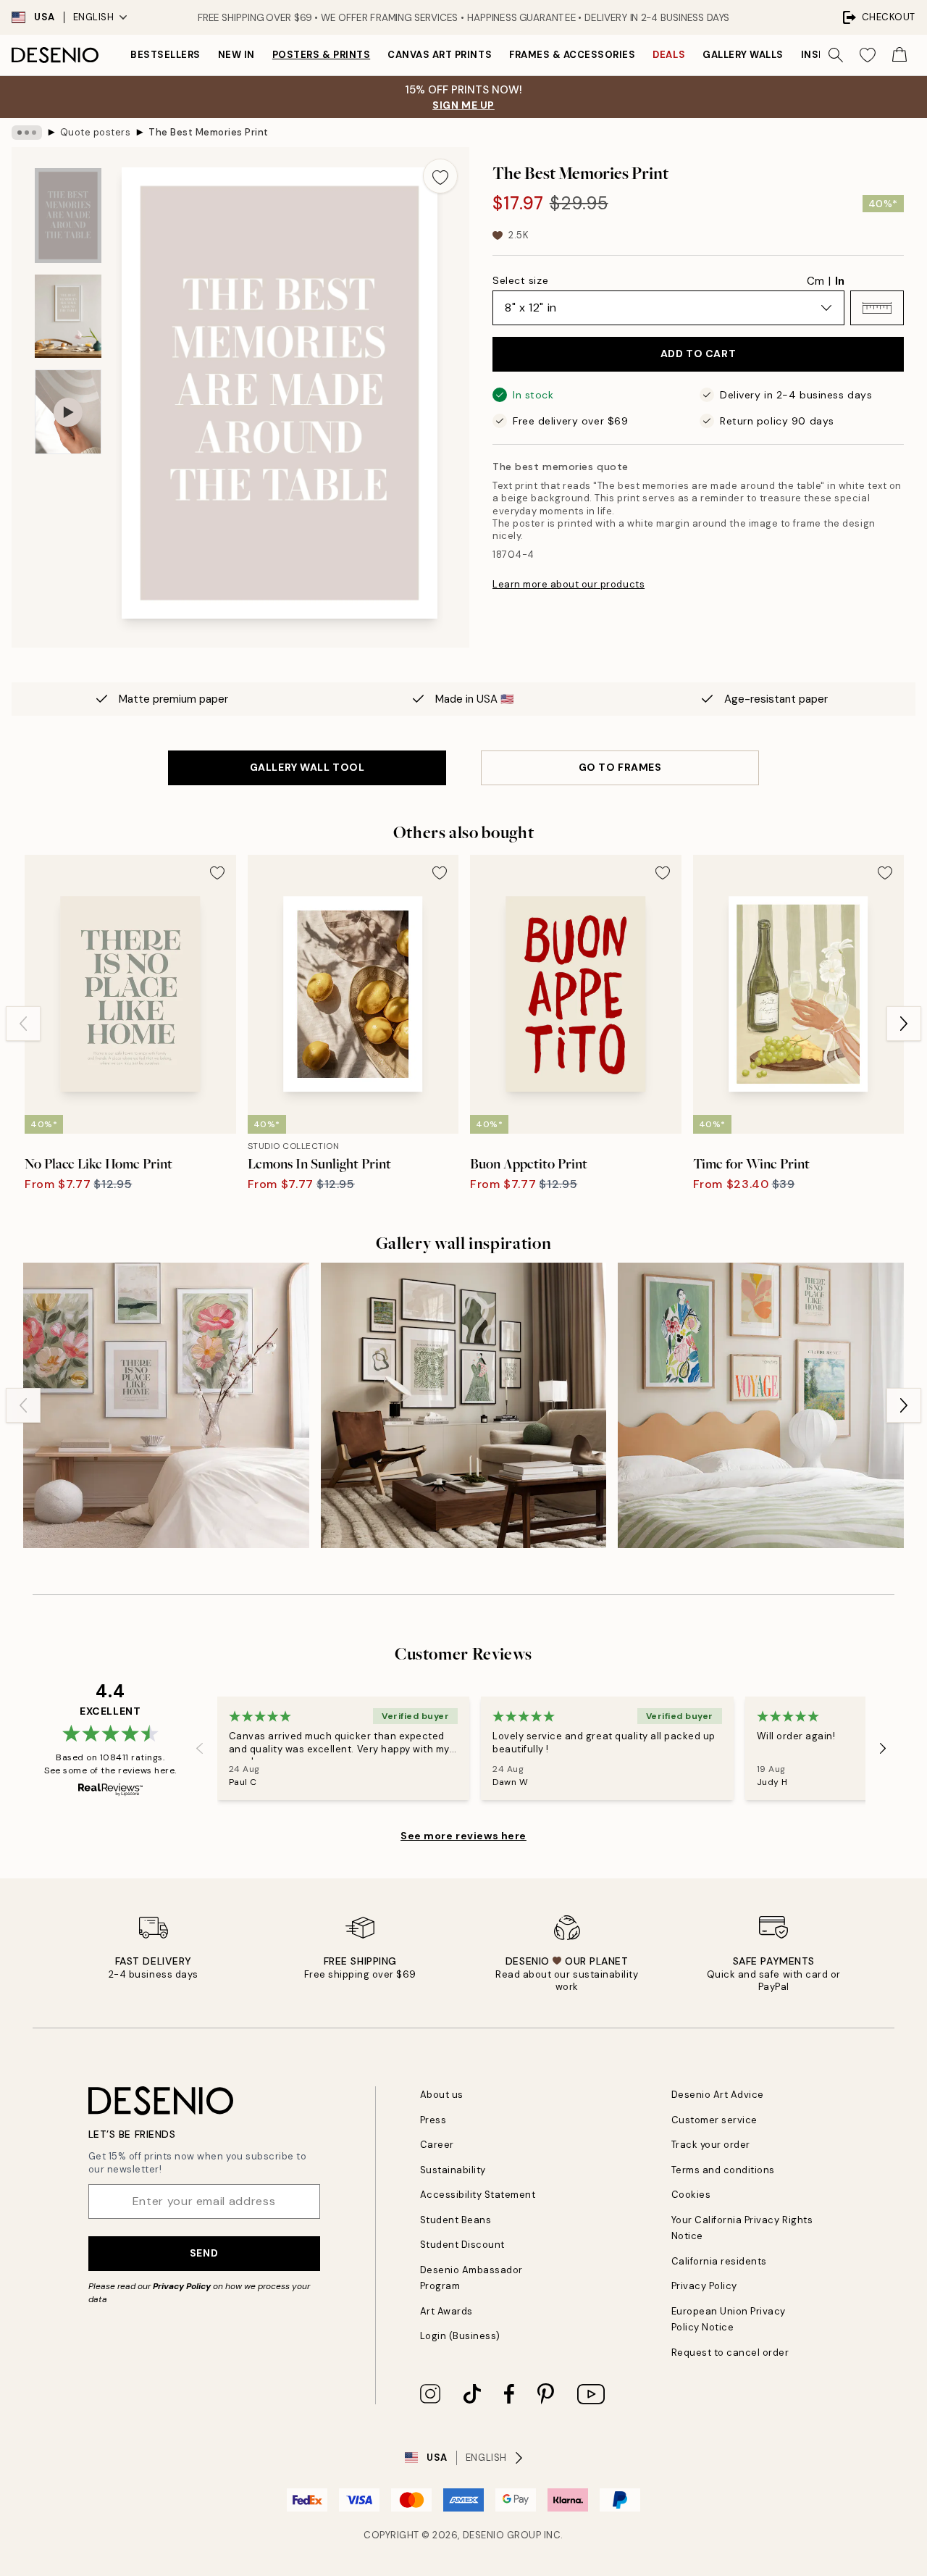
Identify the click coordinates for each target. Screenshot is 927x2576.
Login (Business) (460, 2336)
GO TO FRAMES (620, 767)
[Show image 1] (68, 216)
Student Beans (456, 2220)
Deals (669, 55)
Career (437, 2145)
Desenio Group (502, 2535)
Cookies (691, 2195)
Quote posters (96, 132)
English (94, 17)
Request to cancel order (730, 2353)
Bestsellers (165, 55)
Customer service (714, 2120)
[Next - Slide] (904, 1024)
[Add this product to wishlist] (440, 176)
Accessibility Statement (478, 2195)
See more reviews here (463, 1836)
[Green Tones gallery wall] (464, 1406)
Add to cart (698, 354)
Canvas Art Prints (440, 55)
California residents (719, 2261)
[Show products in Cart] (899, 55)
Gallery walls (743, 55)
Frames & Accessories (572, 55)
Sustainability (453, 2170)
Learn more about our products (569, 584)
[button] (877, 308)
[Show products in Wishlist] (868, 55)
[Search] (836, 55)
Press (433, 2120)
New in (236, 55)
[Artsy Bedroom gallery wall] (761, 1406)
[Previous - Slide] (23, 1024)
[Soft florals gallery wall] (166, 1406)
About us (442, 2095)
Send (204, 2253)
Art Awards (446, 2311)
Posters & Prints (321, 55)
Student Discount (462, 2245)
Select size (520, 280)
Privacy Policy (182, 2286)
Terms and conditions (723, 2170)
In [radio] (840, 281)
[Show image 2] (68, 316)
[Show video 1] (68, 412)
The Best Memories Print (209, 132)
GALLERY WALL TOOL (307, 767)
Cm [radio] (815, 281)
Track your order (711, 2145)
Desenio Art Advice (718, 2095)
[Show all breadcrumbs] (27, 133)
